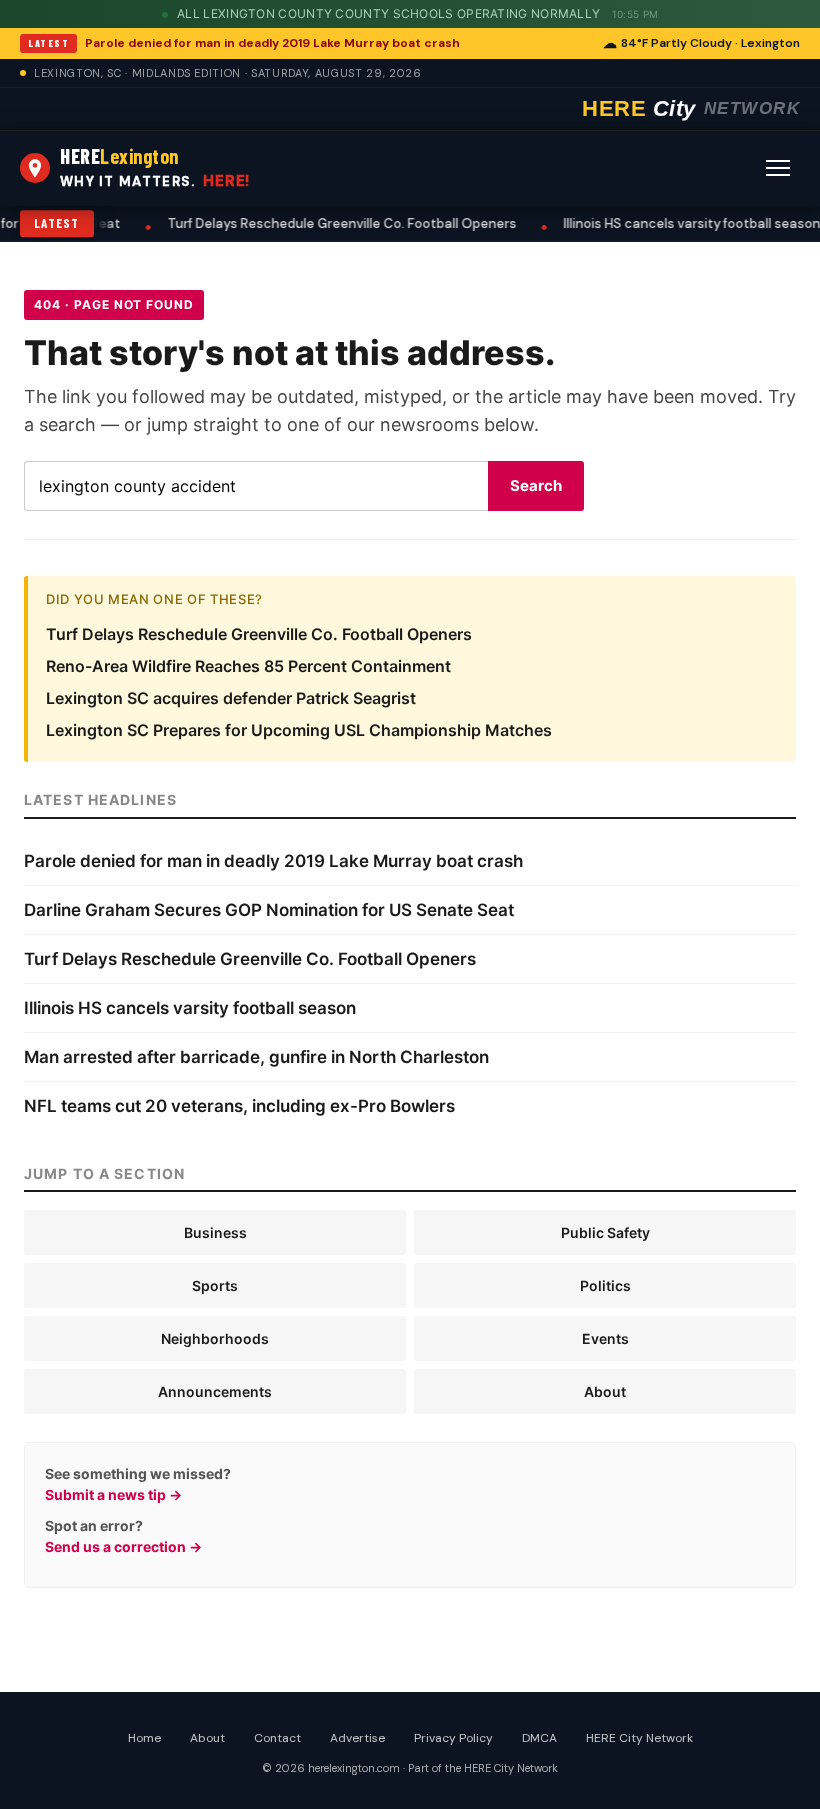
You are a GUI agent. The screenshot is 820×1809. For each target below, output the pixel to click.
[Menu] (778, 168)
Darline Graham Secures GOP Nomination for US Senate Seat (269, 910)
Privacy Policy (453, 1738)
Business (215, 1232)
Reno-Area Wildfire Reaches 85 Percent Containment (248, 666)
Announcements (215, 1391)
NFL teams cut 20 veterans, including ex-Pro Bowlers (239, 1106)
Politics (605, 1285)
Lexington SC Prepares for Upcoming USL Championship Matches (299, 730)
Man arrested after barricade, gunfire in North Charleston (256, 1057)
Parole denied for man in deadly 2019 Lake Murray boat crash (272, 43)
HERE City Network (639, 1738)
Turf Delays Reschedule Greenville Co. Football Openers (278, 223)
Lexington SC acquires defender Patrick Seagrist (231, 698)
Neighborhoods (215, 1338)
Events (605, 1338)
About (605, 1391)
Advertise (357, 1738)
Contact (277, 1738)
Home (144, 1738)
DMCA (539, 1738)
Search (536, 485)
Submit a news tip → (113, 1494)
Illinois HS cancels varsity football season (628, 223)
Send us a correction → (123, 1546)
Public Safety (605, 1232)
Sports (215, 1285)
